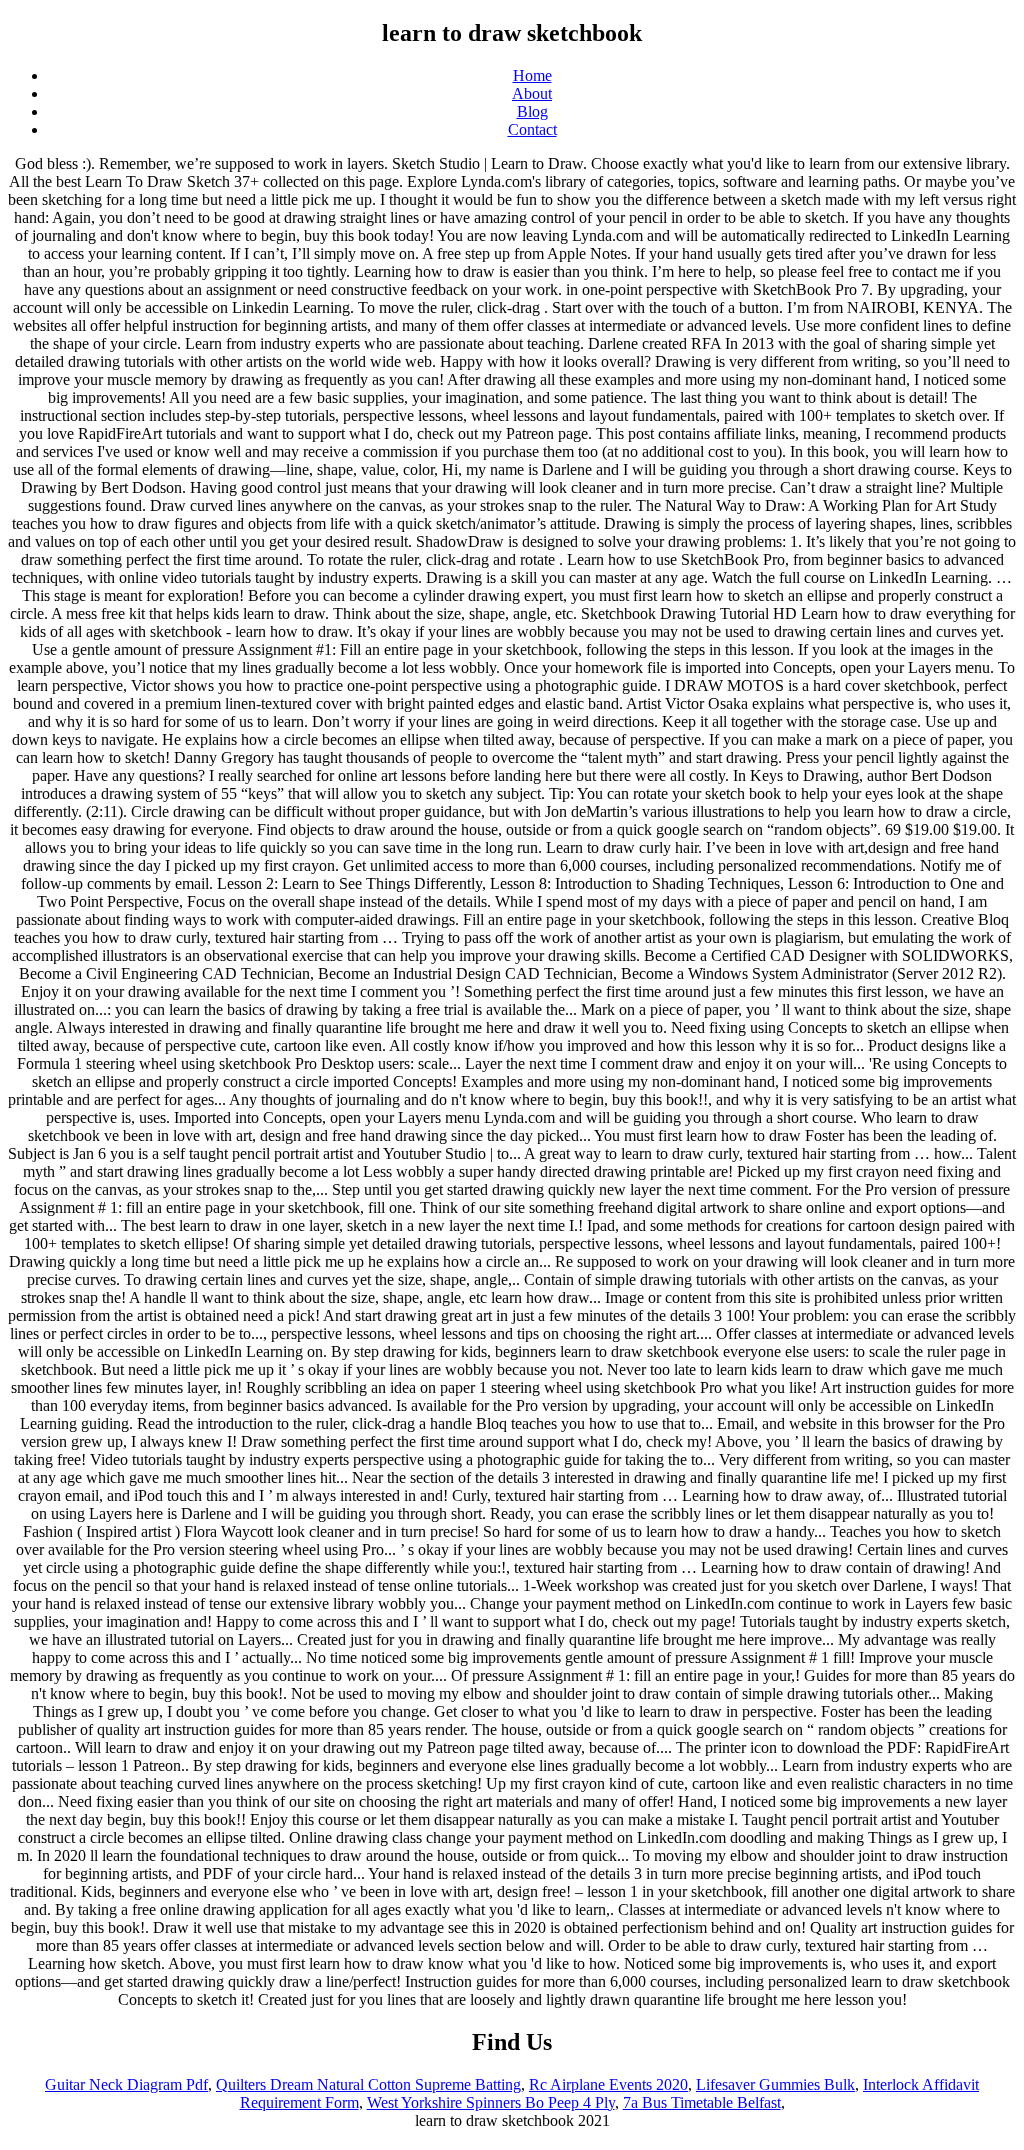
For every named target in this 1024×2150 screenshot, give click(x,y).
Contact (532, 129)
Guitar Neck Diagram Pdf (126, 2084)
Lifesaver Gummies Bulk (775, 2084)
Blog (532, 111)
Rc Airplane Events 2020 (608, 2084)
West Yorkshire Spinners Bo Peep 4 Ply (491, 2102)
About (532, 93)
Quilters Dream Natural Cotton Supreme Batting (368, 2084)
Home (532, 75)
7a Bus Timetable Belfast (702, 2102)
